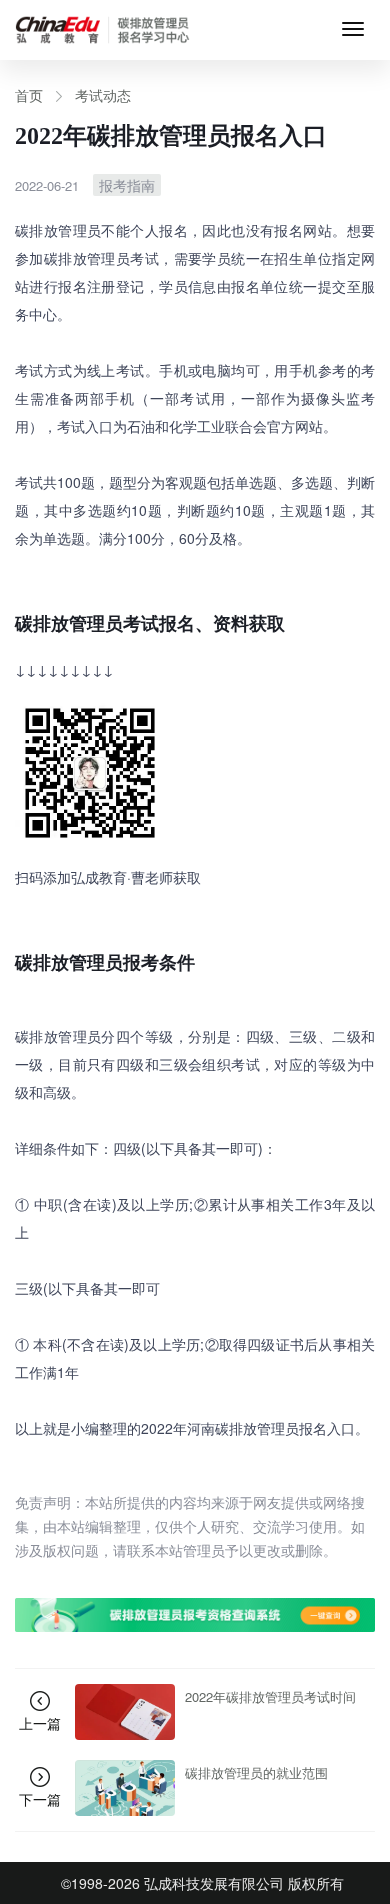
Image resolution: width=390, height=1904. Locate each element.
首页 (29, 95)
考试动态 (103, 95)
